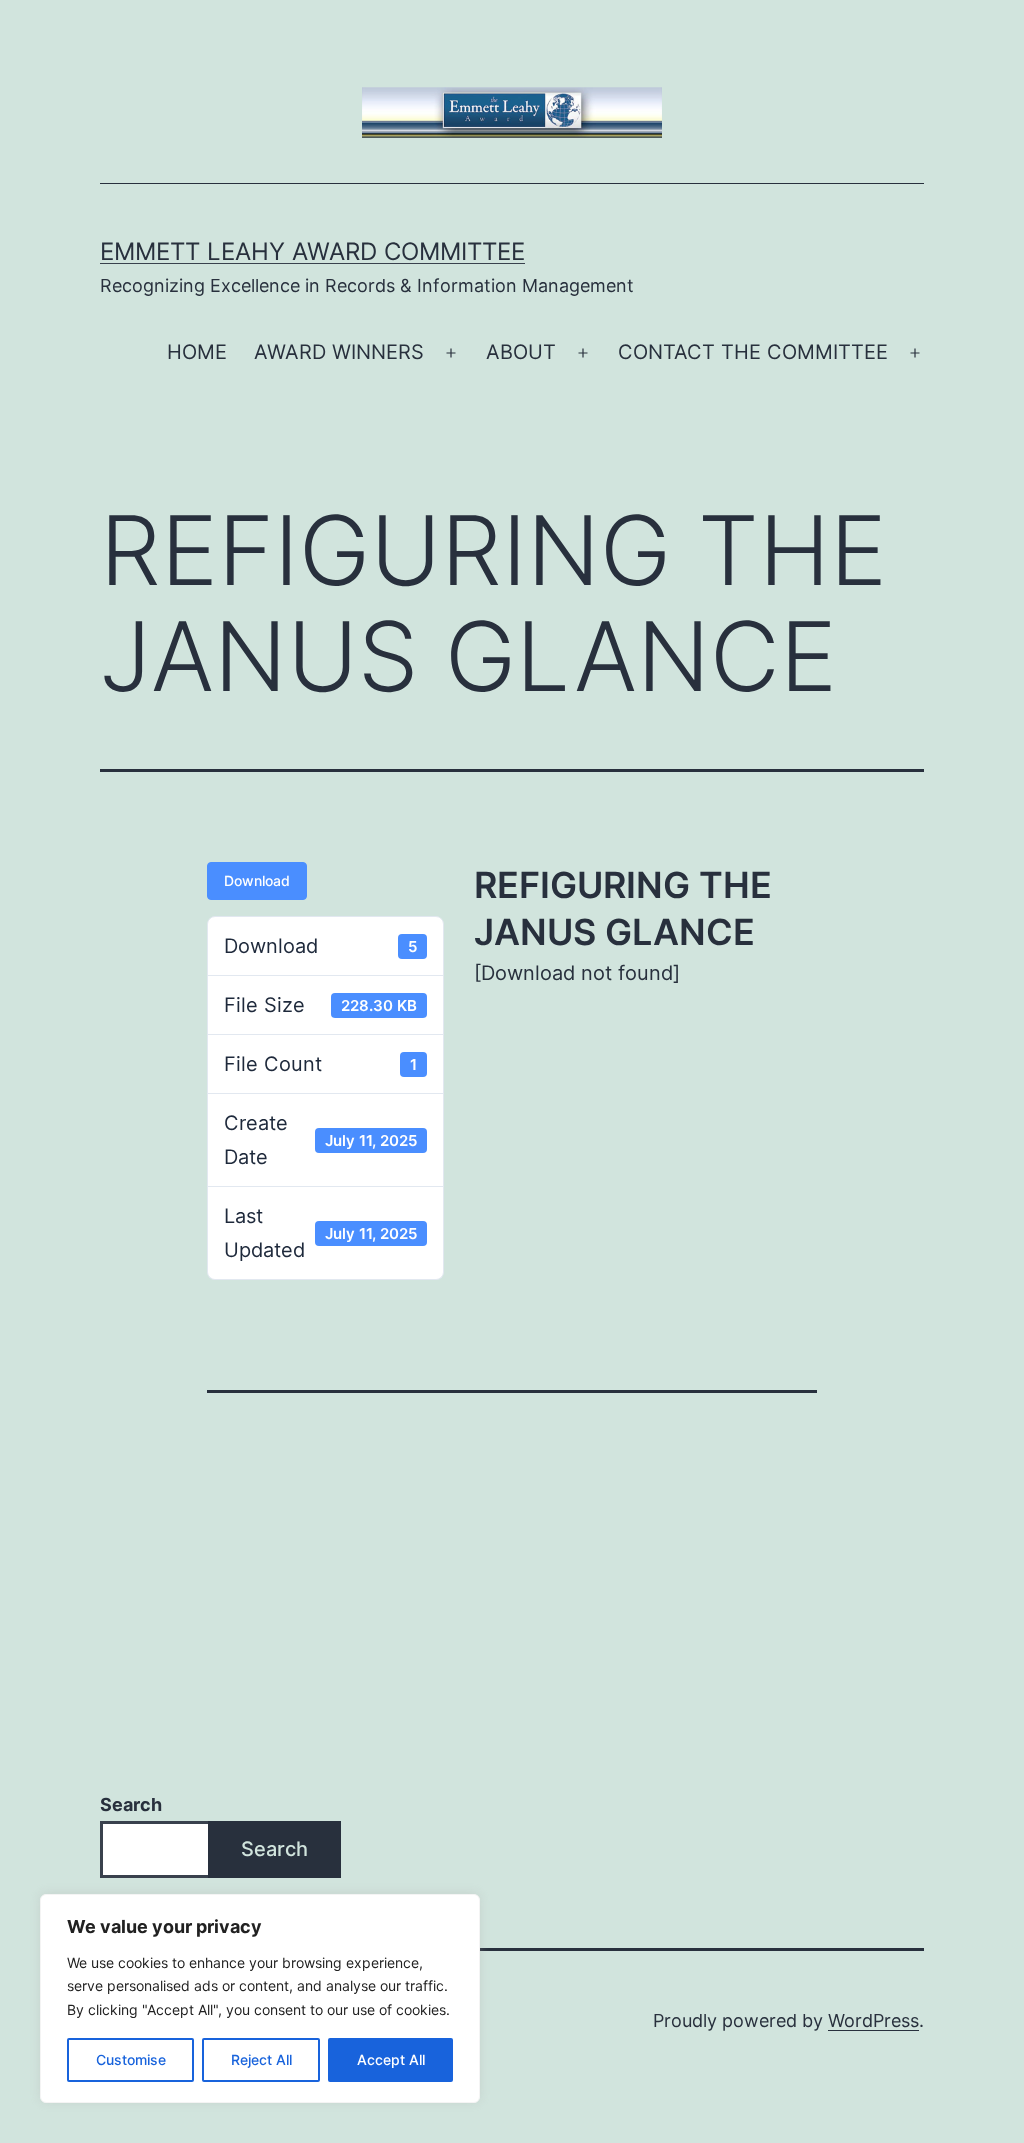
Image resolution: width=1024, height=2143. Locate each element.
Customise (131, 2059)
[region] (260, 1998)
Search (131, 1804)
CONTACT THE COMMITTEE (753, 352)
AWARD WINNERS (339, 352)
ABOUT (521, 352)
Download (257, 880)
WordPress (873, 2020)
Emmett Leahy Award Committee (312, 251)
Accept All (391, 2059)
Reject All (261, 2059)
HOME (197, 352)
